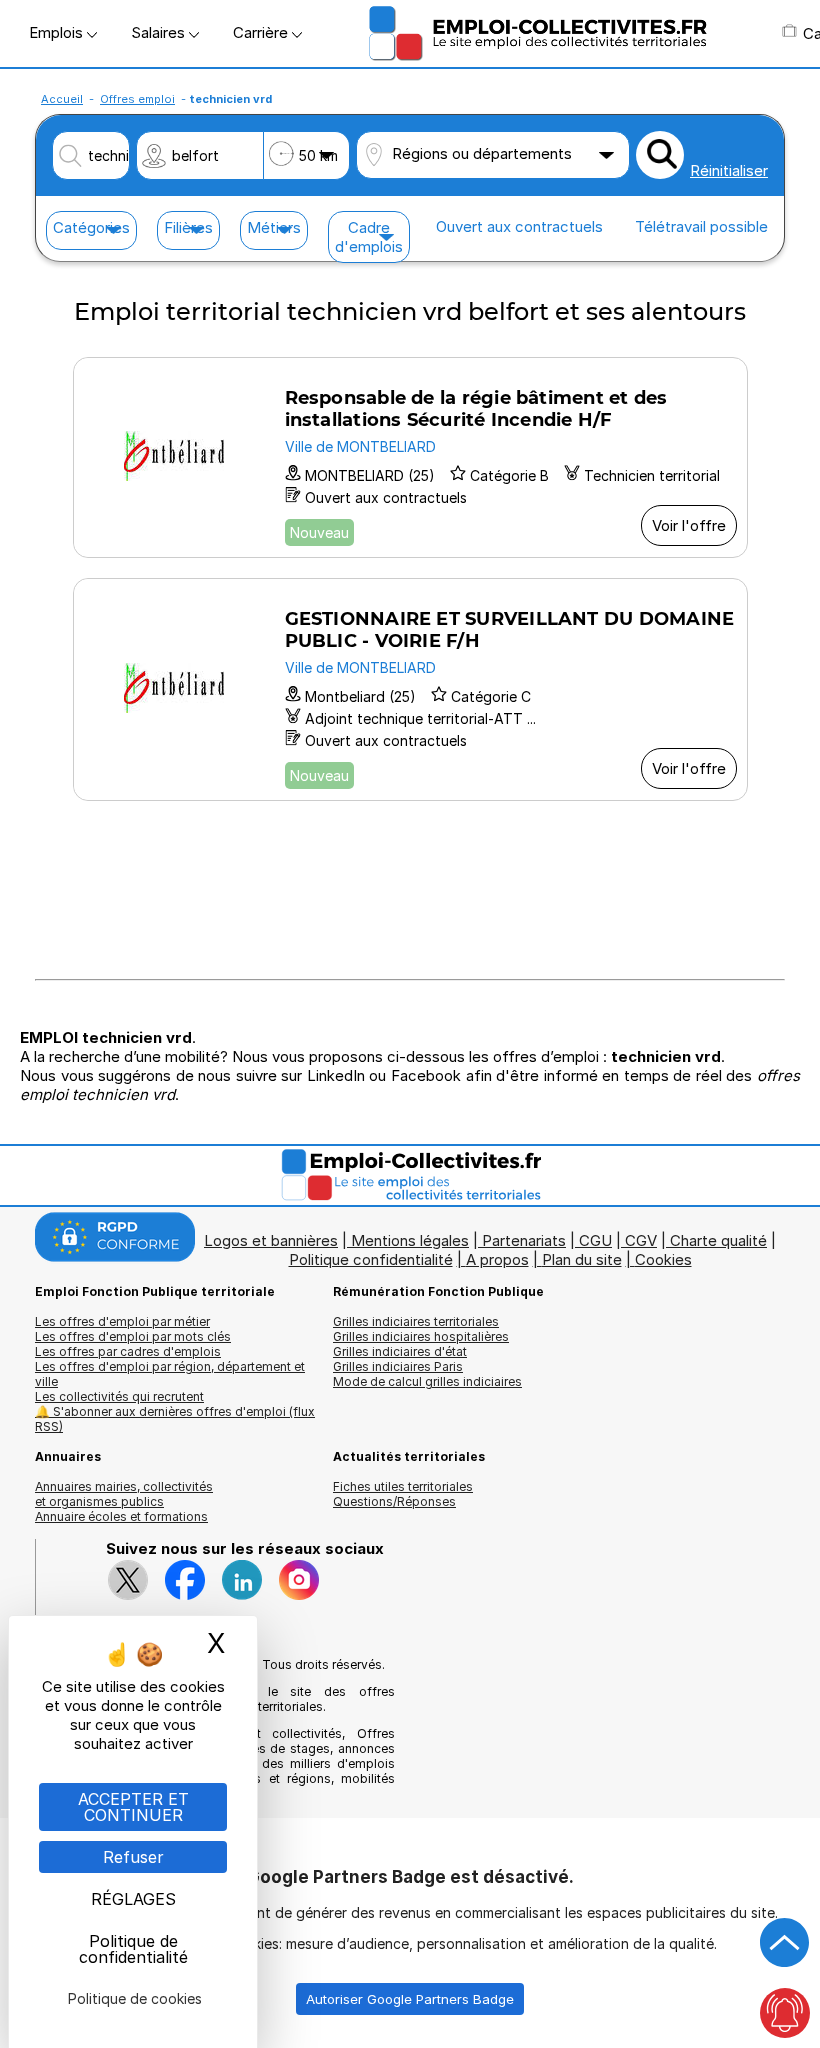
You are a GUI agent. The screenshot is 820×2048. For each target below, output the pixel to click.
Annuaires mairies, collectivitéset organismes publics (124, 1494)
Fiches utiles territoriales (403, 1486)
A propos (497, 1259)
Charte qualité (718, 1240)
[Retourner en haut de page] (785, 1943)
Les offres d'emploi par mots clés (133, 1336)
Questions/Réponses (394, 1501)
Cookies (663, 1259)
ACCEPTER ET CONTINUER (133, 1807)
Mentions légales (410, 1240)
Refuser (133, 1857)
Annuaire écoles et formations (121, 1516)
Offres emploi (137, 99)
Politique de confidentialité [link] (133, 1949)
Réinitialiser (729, 170)
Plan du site (582, 1259)
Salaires (160, 32)
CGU (595, 1240)
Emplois (58, 32)
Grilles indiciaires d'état (400, 1351)
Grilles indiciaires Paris (398, 1366)
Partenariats (524, 1240)
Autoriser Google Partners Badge (410, 1999)
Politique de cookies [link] (135, 1998)
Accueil (62, 99)
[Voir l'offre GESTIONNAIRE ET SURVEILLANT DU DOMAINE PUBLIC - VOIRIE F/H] (410, 689)
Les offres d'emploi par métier (122, 1321)
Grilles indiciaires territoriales (416, 1321)
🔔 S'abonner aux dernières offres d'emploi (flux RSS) (175, 1419)
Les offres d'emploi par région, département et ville (170, 1374)
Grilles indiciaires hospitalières (421, 1336)
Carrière (262, 32)
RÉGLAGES (133, 1899)
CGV (641, 1240)
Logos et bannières (271, 1240)
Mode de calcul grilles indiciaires (427, 1381)
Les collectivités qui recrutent (119, 1396)
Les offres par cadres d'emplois (128, 1351)
